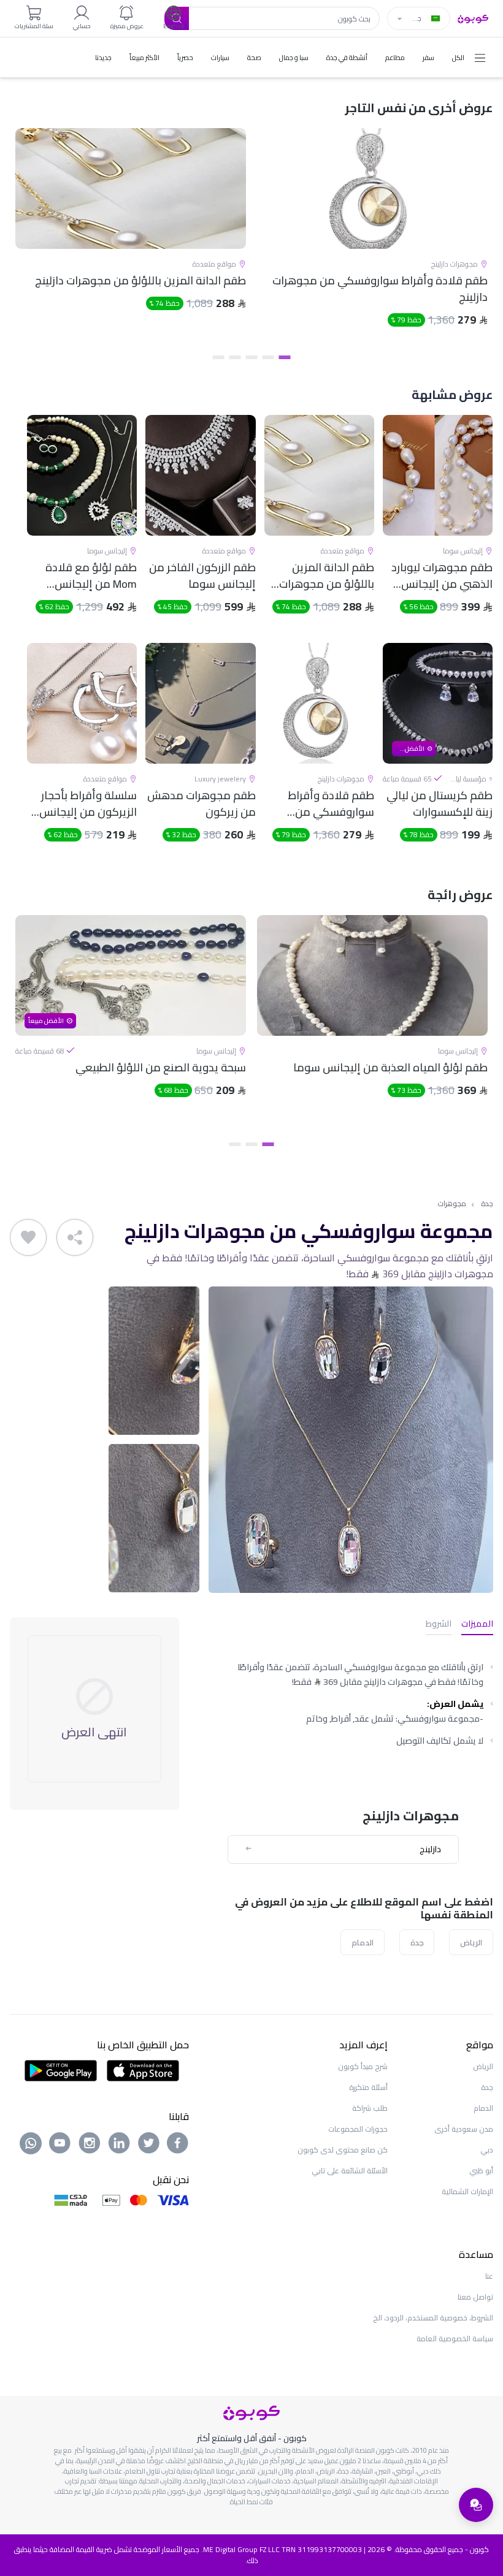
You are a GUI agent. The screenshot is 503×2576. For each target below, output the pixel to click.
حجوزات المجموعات (358, 2129)
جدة (487, 1204)
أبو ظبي (481, 2171)
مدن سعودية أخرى (464, 2129)
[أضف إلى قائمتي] (28, 1237)
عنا (489, 2276)
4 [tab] (235, 357)
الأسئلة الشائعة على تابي (350, 2171)
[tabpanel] (372, 238)
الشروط (439, 1624)
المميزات (477, 1624)
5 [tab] (219, 357)
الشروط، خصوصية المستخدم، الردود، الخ (433, 2318)
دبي (487, 2150)
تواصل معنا (475, 2297)
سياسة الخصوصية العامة (455, 2339)
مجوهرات (452, 1204)
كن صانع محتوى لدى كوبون (343, 2150)
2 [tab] (268, 357)
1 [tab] (285, 357)
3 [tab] (252, 357)
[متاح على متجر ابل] (143, 2070)
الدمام (363, 1942)
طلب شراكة (370, 2108)
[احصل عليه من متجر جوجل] (61, 2070)
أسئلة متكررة (368, 2087)
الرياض (471, 1942)
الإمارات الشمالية (467, 2191)
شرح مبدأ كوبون (363, 2066)
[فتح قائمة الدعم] (476, 2505)
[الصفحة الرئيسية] (473, 18)
